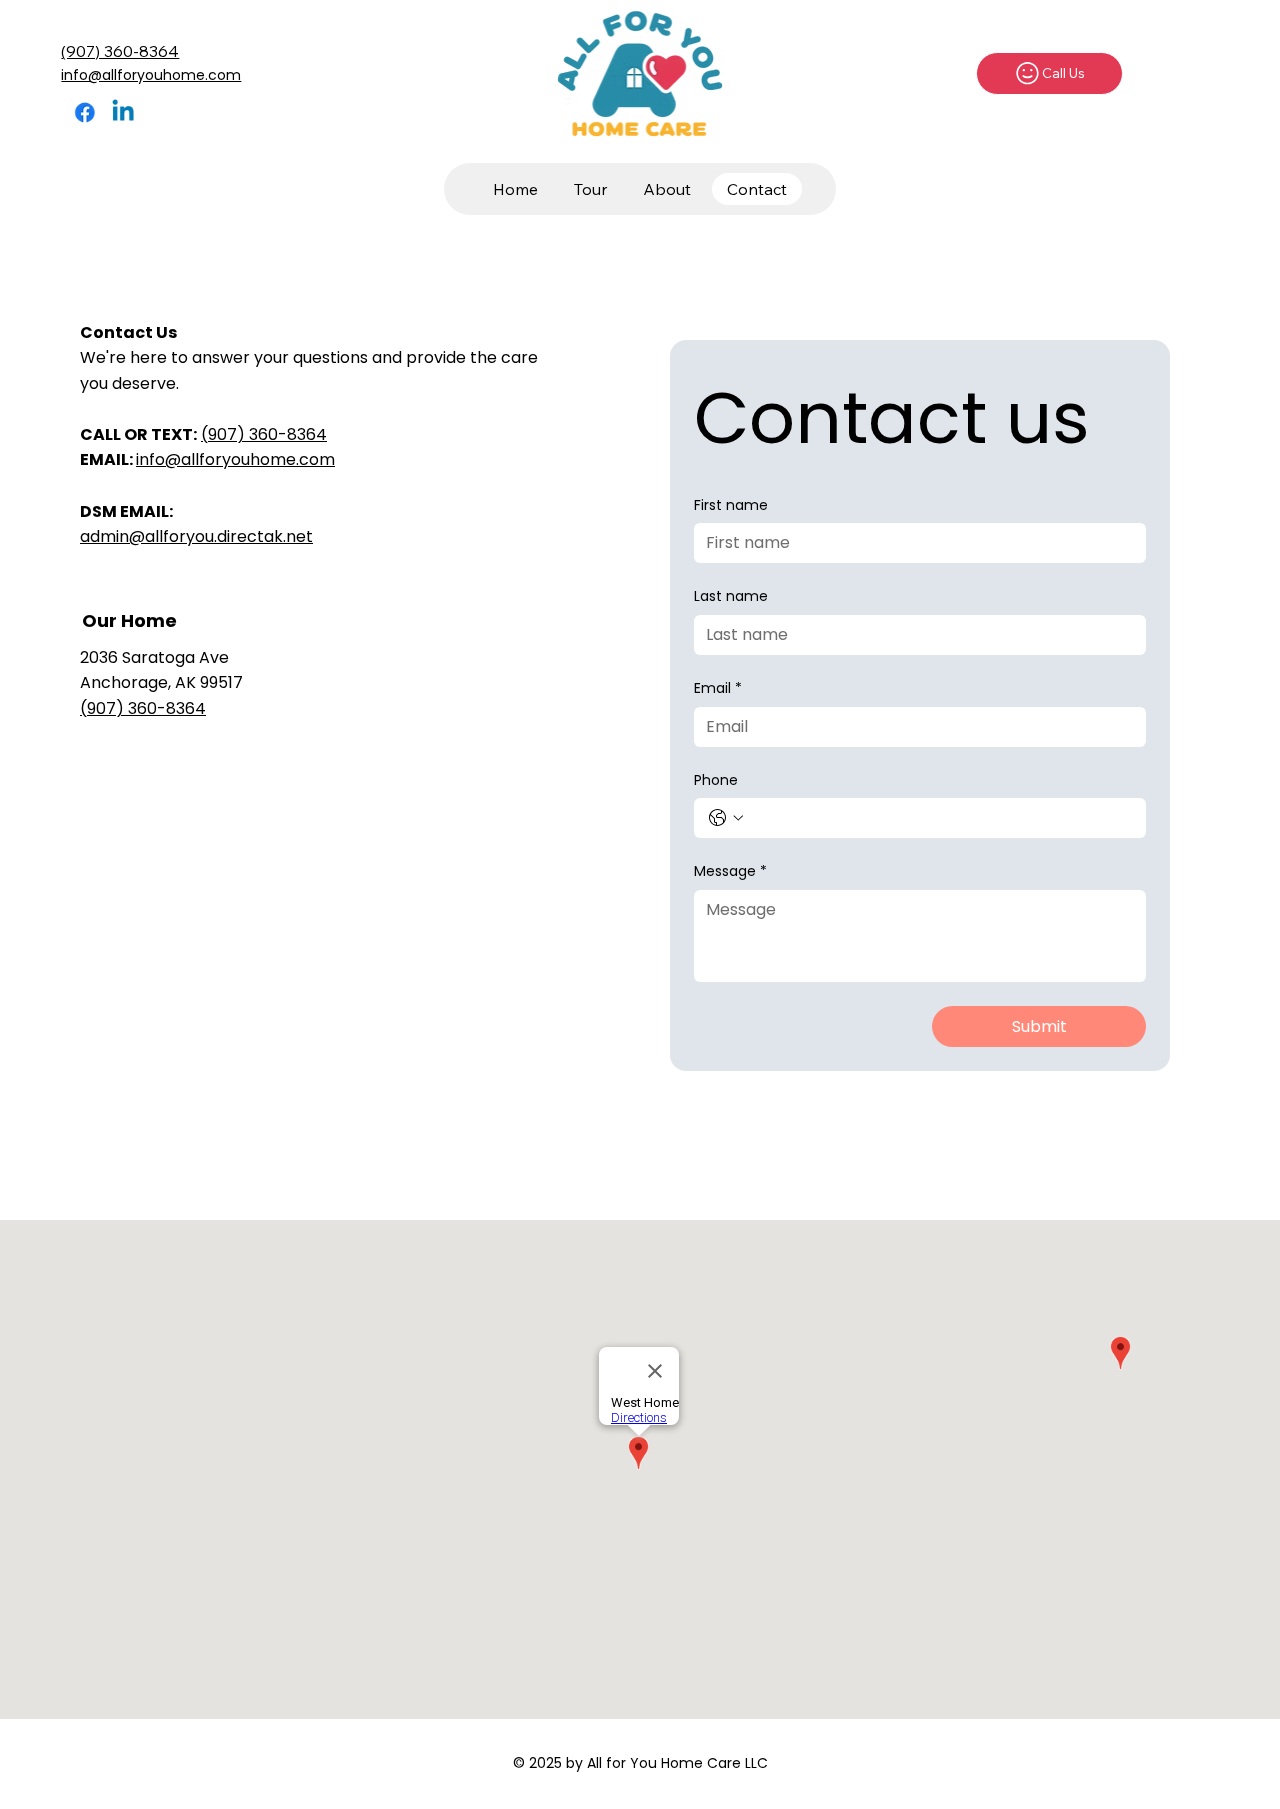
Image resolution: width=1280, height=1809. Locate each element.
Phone (716, 780)
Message (730, 871)
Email (718, 688)
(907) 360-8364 (120, 51)
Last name (731, 596)
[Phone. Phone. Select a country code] (726, 818)
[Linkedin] (123, 112)
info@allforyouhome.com (151, 75)
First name (731, 505)
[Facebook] (85, 112)
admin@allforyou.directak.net (196, 536)
